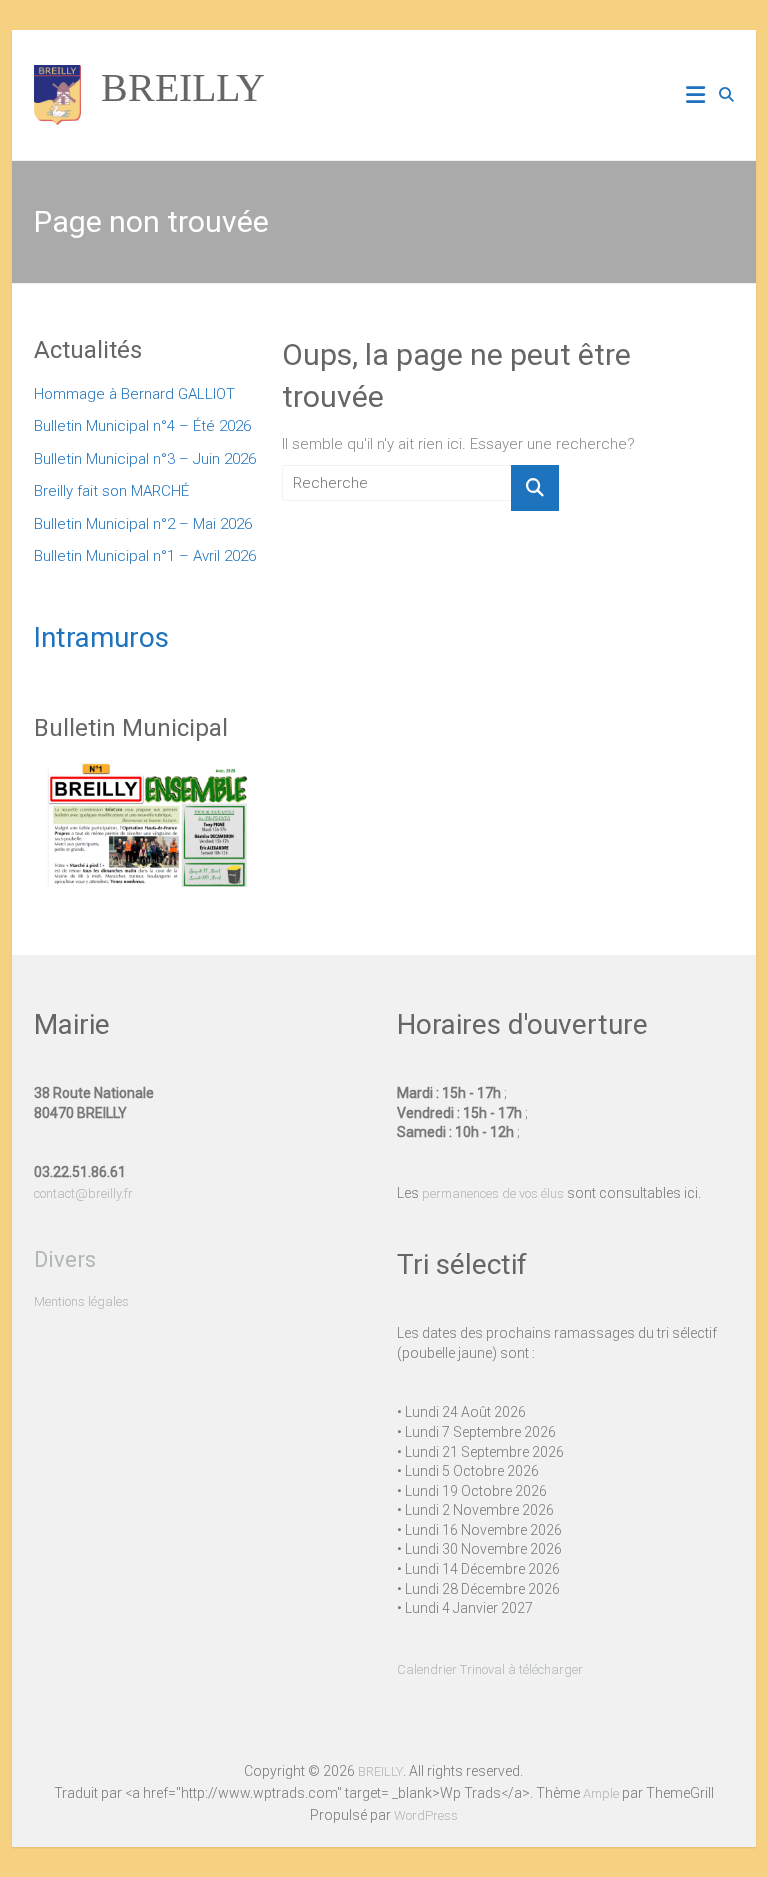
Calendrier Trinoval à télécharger (490, 1669)
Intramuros (101, 637)
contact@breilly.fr (83, 1193)
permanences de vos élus (493, 1193)
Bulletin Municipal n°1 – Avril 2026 (145, 556)
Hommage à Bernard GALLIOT (134, 394)
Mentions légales (81, 1301)
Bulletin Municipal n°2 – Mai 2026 (143, 524)
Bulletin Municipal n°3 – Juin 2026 (145, 459)
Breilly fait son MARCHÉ (111, 491)
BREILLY (183, 87)
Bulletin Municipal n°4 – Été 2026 (142, 426)
